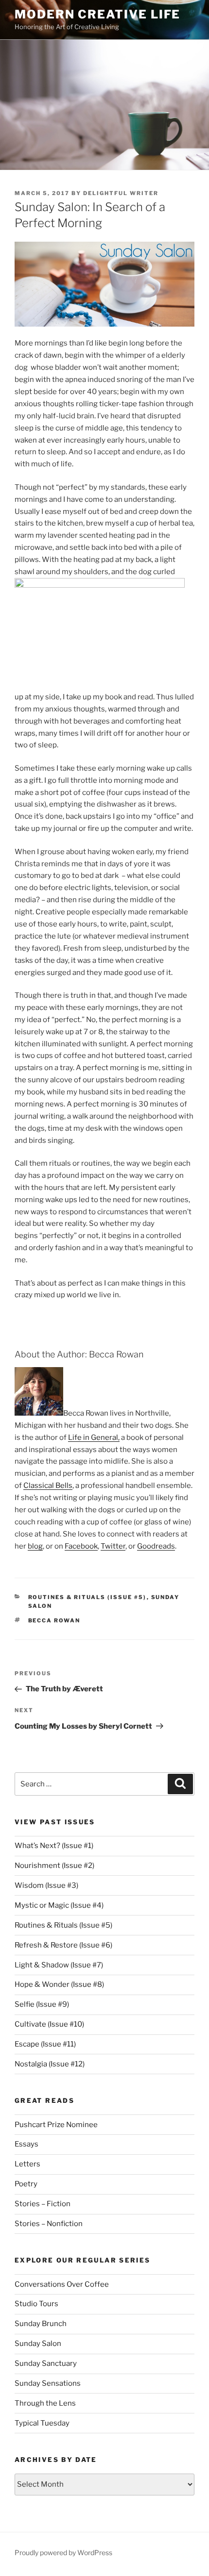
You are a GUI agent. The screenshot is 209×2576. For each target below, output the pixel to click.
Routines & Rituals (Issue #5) (87, 1597)
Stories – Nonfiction (49, 2224)
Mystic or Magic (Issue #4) (59, 1905)
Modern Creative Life (97, 14)
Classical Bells (48, 1486)
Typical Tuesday (42, 2423)
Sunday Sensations (48, 2383)
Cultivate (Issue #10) (49, 2024)
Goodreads (156, 1546)
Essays (26, 2144)
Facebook (81, 1546)
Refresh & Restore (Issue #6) (63, 1945)
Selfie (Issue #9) (42, 2004)
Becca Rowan (54, 1620)
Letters (27, 2164)
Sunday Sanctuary (46, 2363)
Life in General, (94, 1437)
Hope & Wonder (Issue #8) (59, 1984)
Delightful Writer (121, 193)
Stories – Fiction (43, 2204)
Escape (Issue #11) (45, 2044)
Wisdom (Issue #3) (46, 1885)
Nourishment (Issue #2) (54, 1866)
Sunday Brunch (41, 2324)
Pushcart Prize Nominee (56, 2125)
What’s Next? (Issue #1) (54, 1846)
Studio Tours (36, 2304)
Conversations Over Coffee (62, 2284)
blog (35, 1546)
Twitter (113, 1546)
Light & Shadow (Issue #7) (59, 1965)
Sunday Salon (38, 2344)
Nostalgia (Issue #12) (50, 2064)
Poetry (26, 2184)
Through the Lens (45, 2403)
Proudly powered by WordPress (63, 2552)
